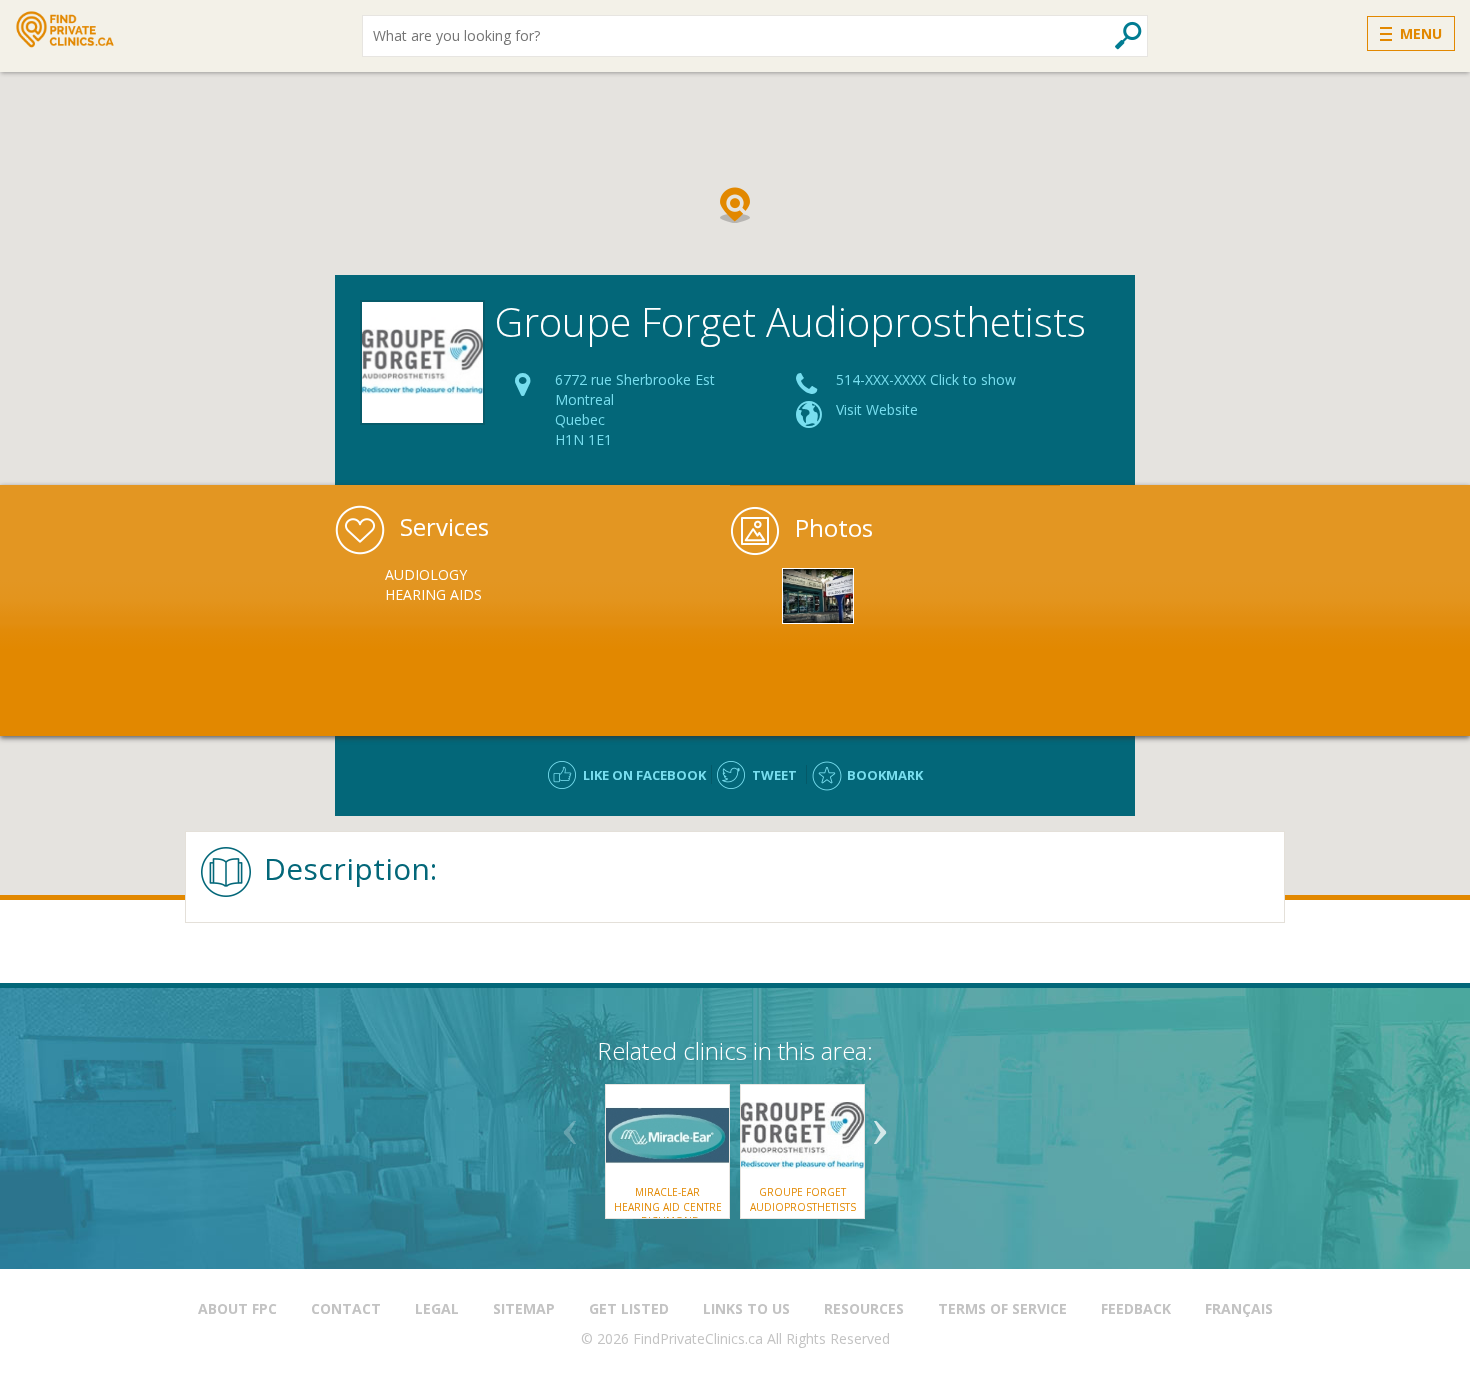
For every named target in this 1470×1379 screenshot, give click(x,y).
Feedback (1136, 1308)
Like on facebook (644, 775)
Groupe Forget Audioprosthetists (803, 1199)
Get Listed (629, 1308)
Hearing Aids (433, 594)
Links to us (746, 1308)
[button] (735, 205)
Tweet (774, 775)
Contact (346, 1308)
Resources (864, 1308)
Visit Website (877, 409)
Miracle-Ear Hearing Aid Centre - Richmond (668, 1206)
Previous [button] (570, 1125)
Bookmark (885, 775)
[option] (459, 585)
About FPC (237, 1308)
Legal (437, 1308)
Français (1239, 1308)
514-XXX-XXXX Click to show (926, 379)
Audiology (426, 574)
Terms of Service (1002, 1308)
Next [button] (880, 1125)
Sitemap (524, 1308)
